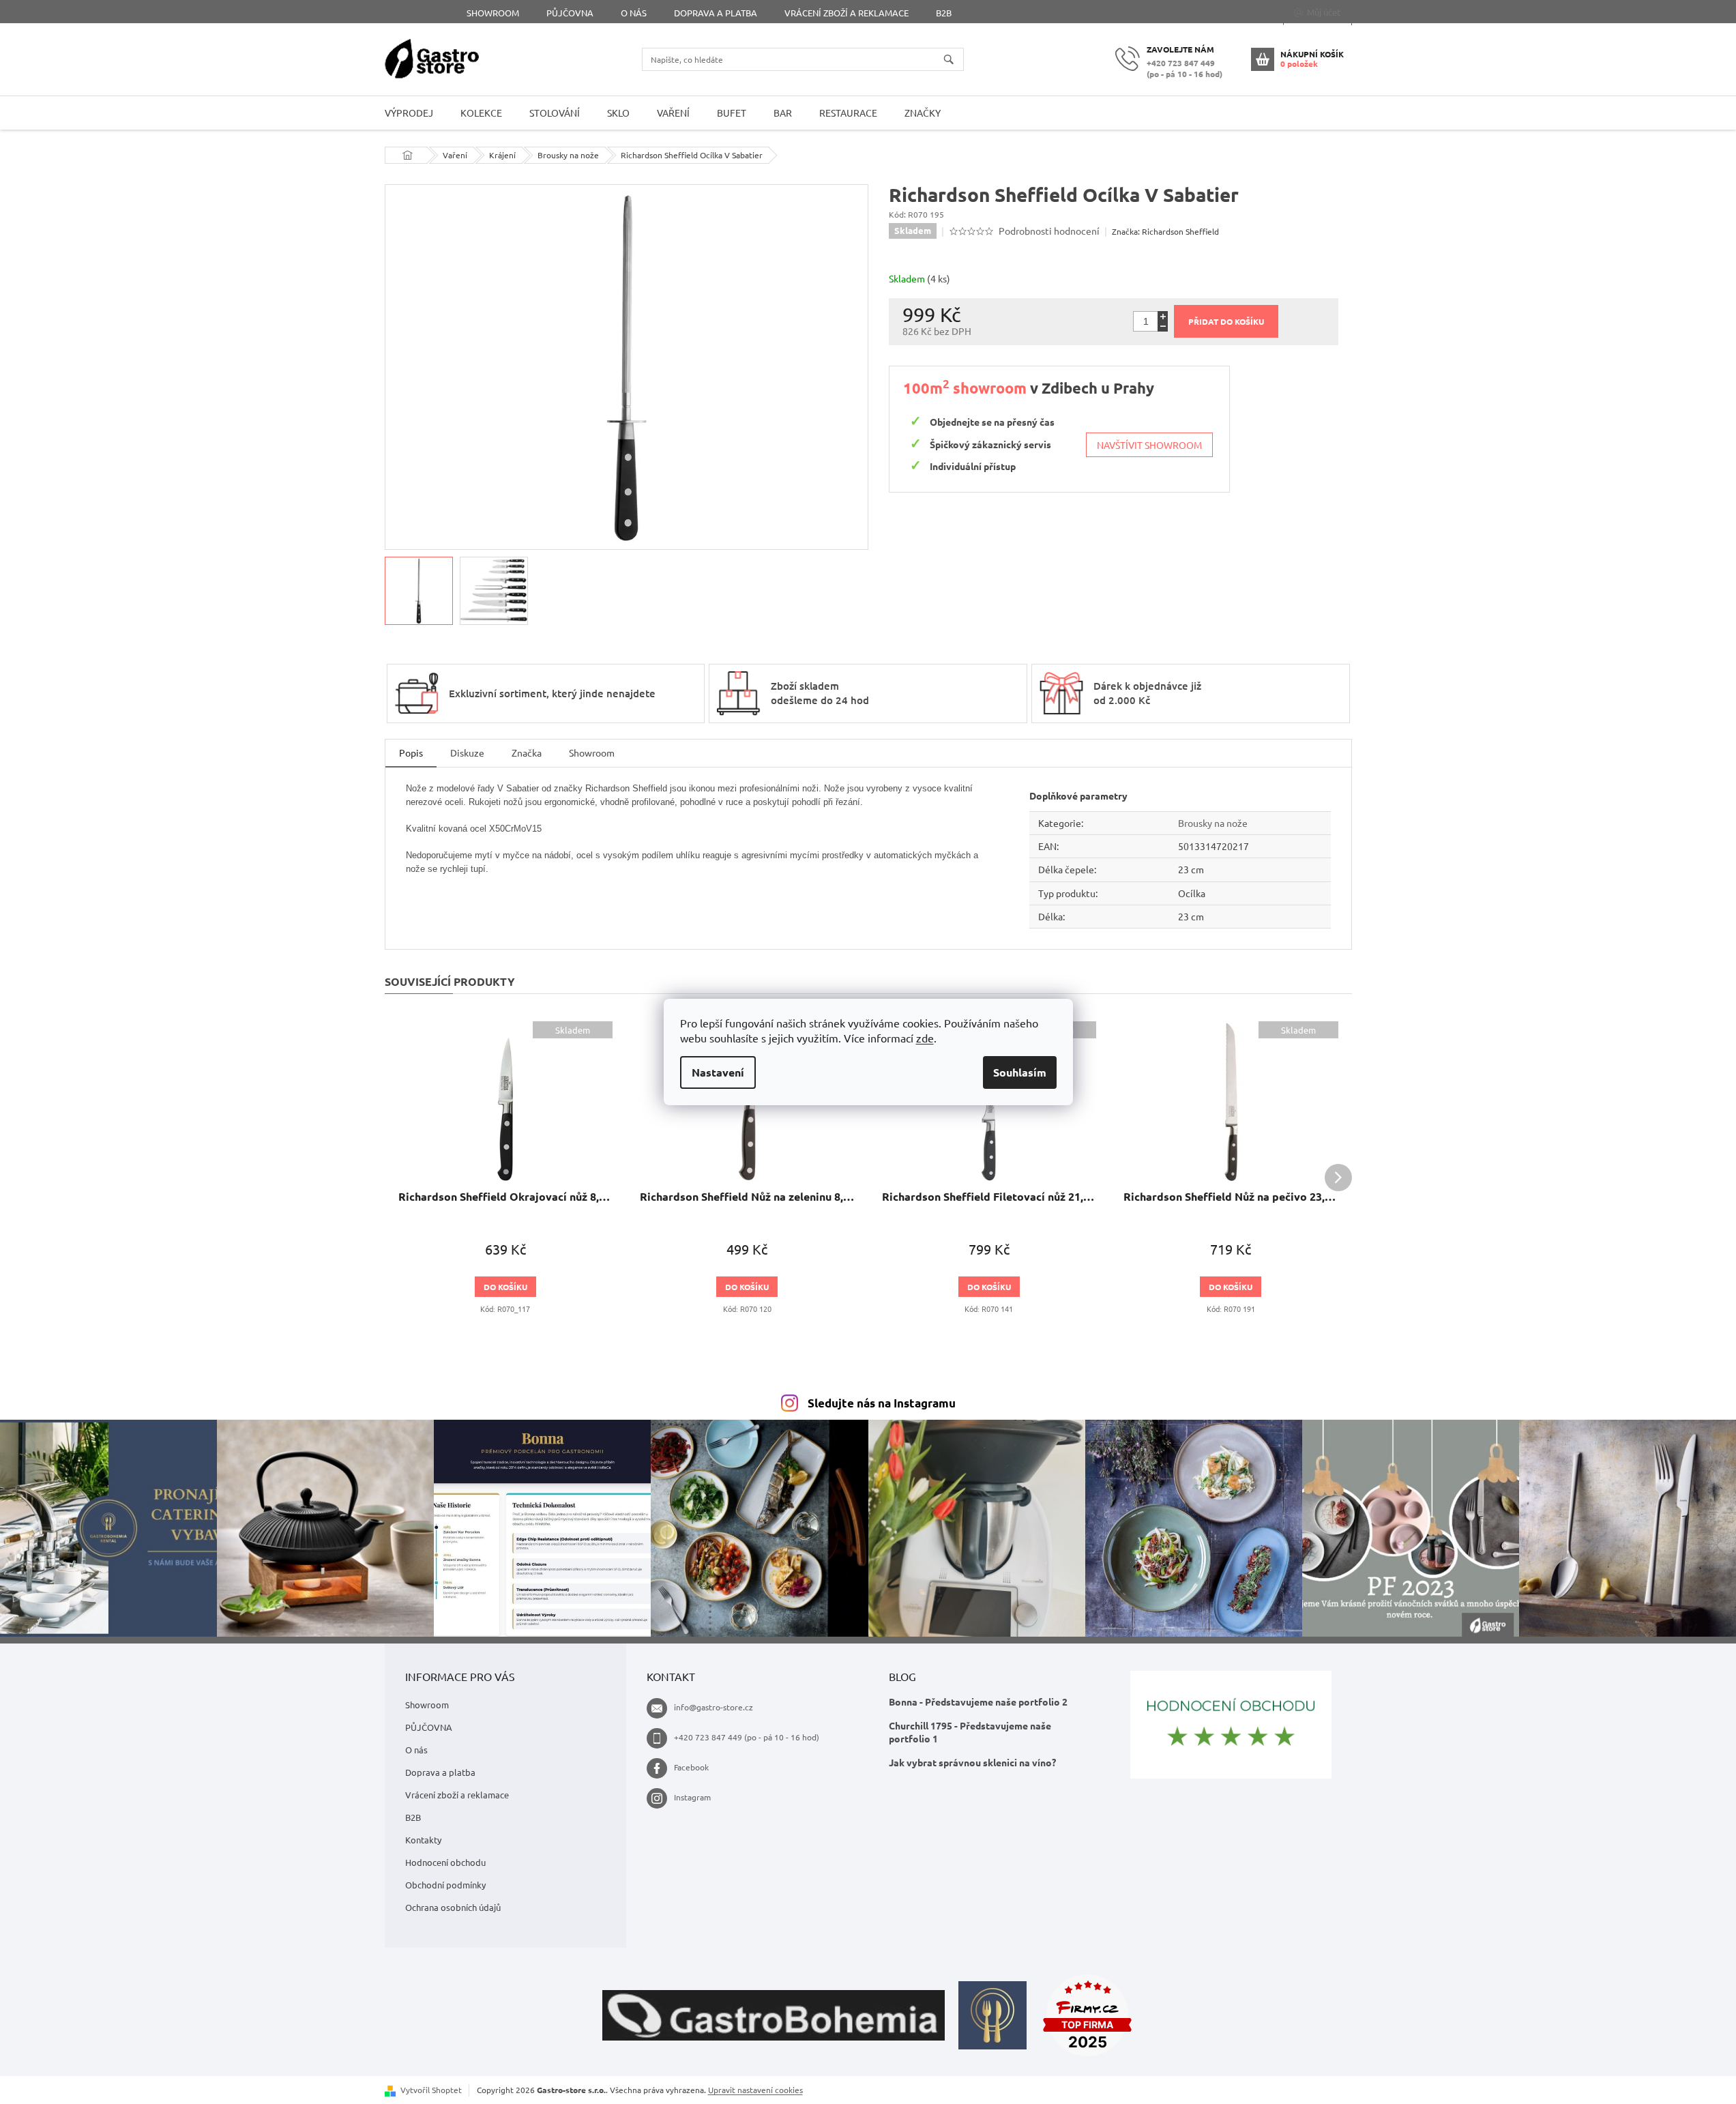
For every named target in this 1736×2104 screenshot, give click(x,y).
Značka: (1165, 231)
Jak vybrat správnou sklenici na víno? (972, 1762)
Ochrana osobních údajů (453, 1907)
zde (925, 1038)
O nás (634, 13)
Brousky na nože (1213, 823)
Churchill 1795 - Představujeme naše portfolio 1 (970, 1732)
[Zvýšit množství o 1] (1163, 316)
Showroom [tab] (592, 753)
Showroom (493, 13)
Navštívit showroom (1149, 445)
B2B (944, 13)
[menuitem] (409, 113)
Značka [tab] (527, 753)
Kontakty (423, 1840)
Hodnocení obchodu (445, 1862)
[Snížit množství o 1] (1163, 326)
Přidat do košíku (1226, 321)
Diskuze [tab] (467, 753)
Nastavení (718, 1072)
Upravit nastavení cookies (755, 2090)
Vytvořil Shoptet (431, 2090)
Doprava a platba (716, 13)
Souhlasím (1020, 1072)
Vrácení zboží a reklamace (847, 13)
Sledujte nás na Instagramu (882, 1403)
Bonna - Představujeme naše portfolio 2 (978, 1701)
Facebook (691, 1767)
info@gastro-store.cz (713, 1707)
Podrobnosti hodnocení (1049, 231)
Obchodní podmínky (445, 1885)
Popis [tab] (411, 753)
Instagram (692, 1797)
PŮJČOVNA (570, 13)
